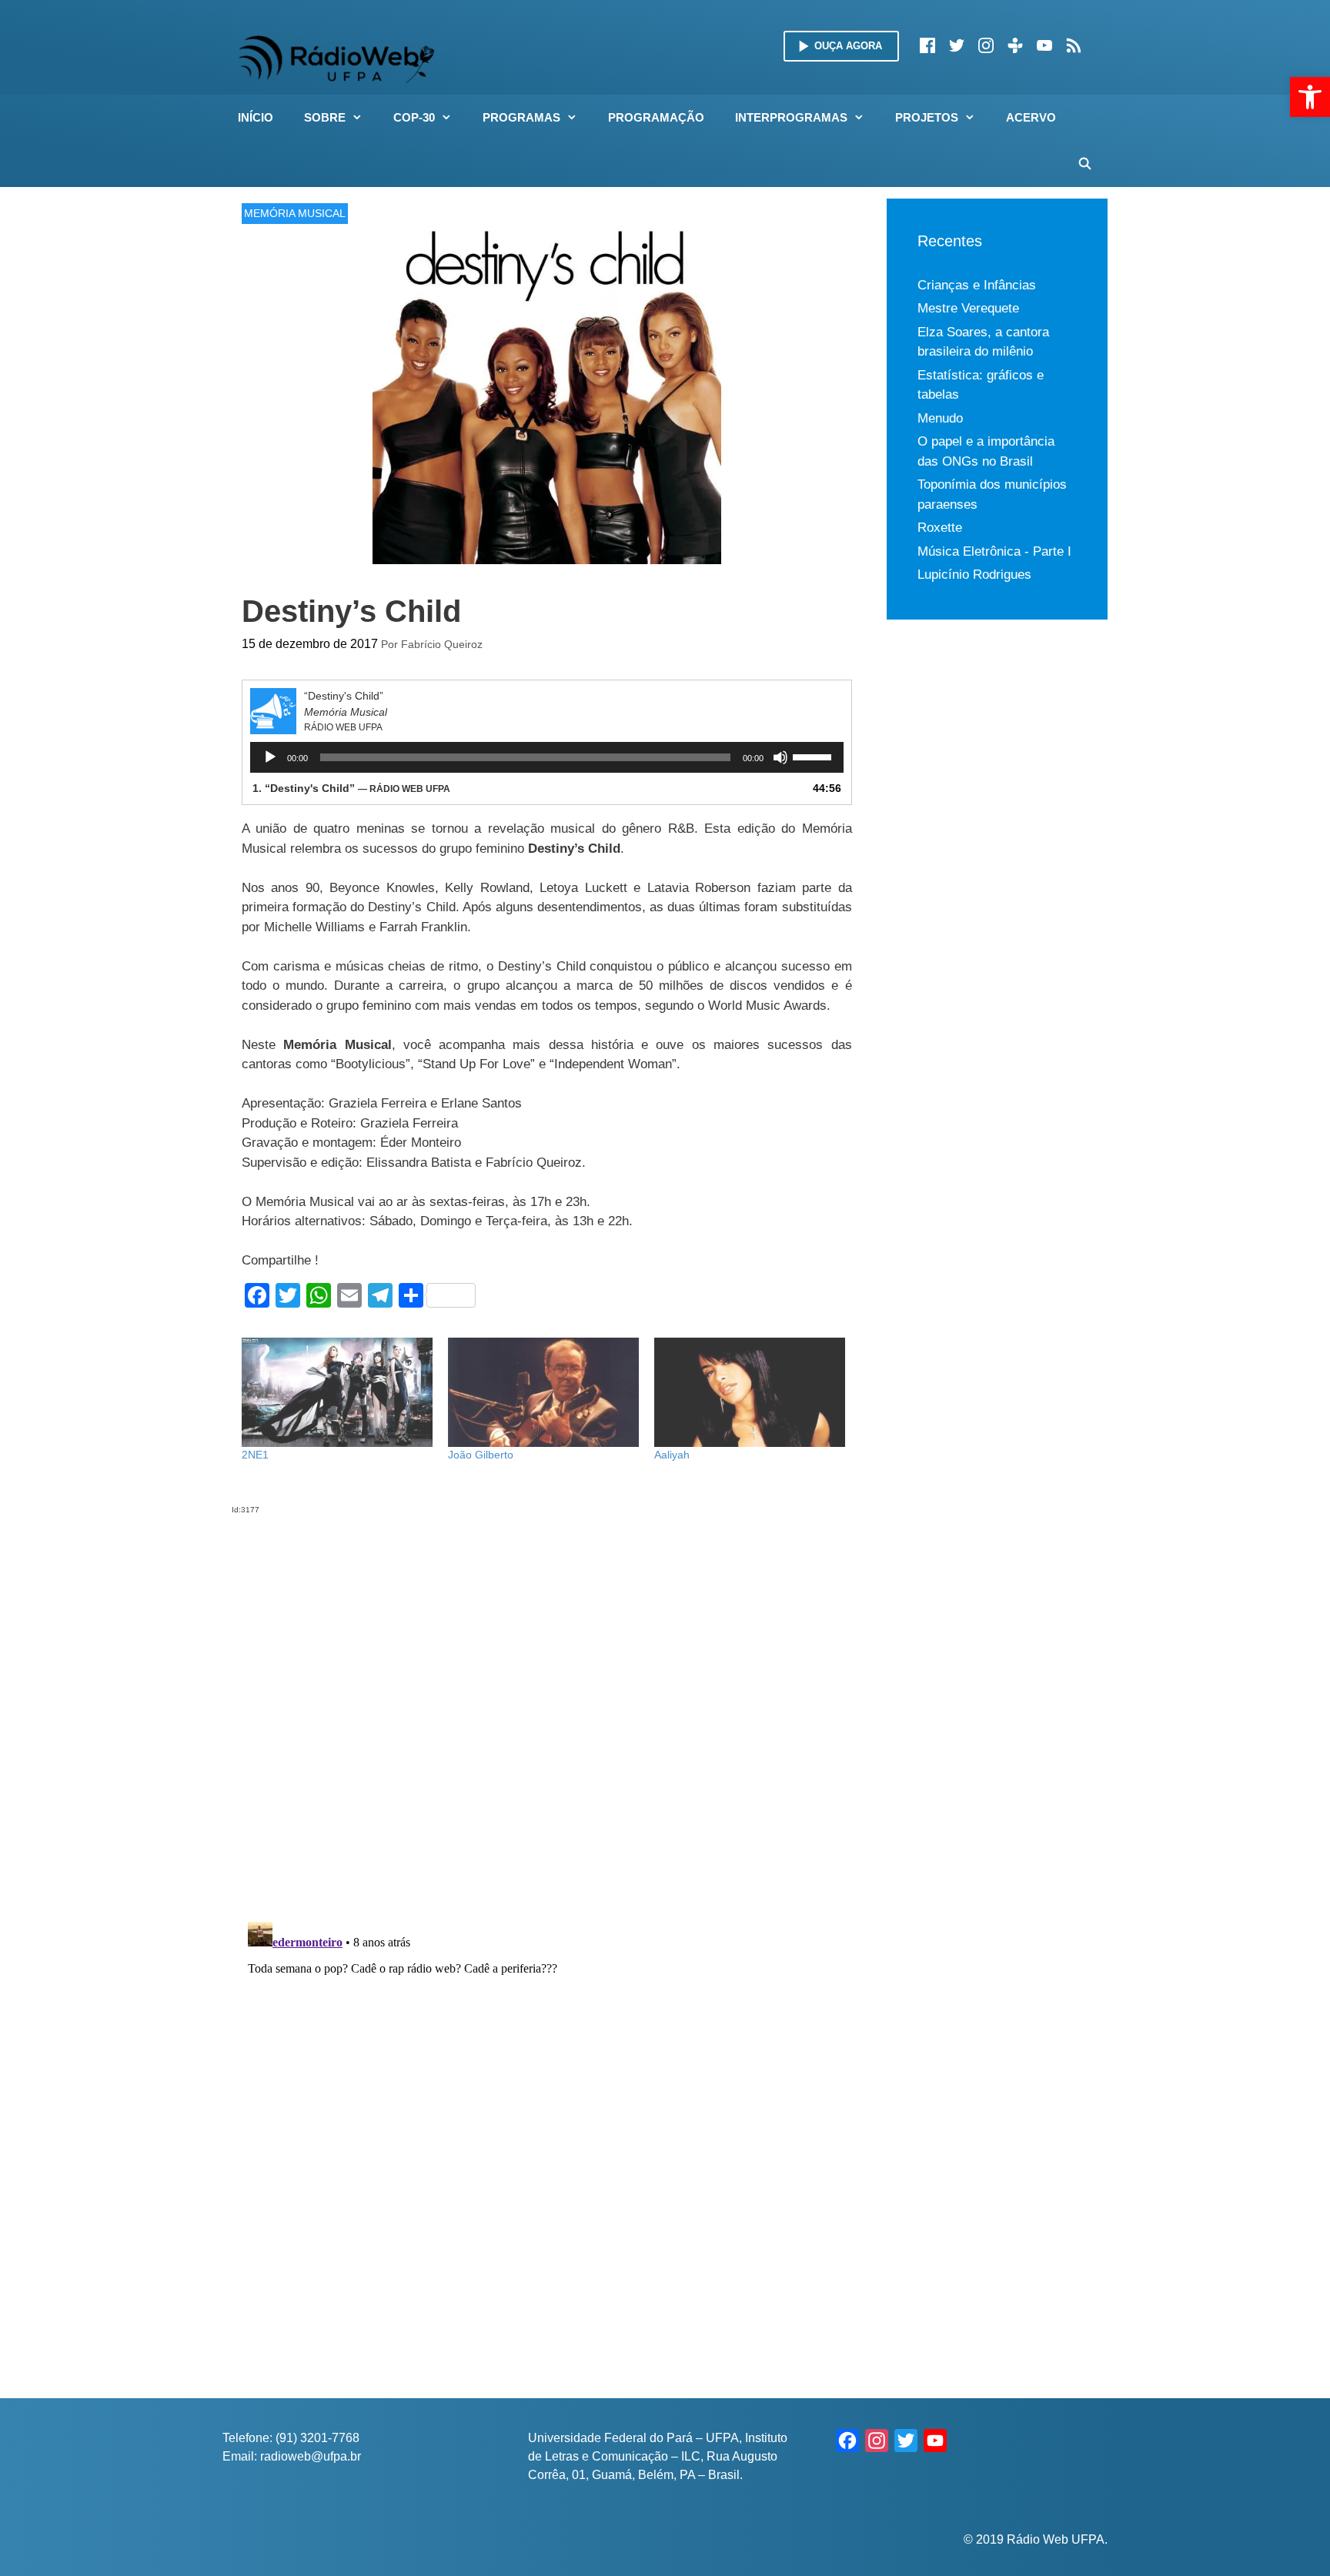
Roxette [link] (940, 528)
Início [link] (256, 117)
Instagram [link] (986, 45)
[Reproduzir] (270, 757)
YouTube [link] (1044, 45)
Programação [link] (656, 117)
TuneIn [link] (1015, 45)
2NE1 (255, 1455)
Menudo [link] (940, 418)
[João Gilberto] (543, 1392)
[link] (1310, 97)
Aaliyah (672, 1455)
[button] (362, 118)
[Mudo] (780, 757)
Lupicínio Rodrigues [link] (974, 575)
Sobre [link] (325, 117)
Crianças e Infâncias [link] (977, 285)
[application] (547, 757)
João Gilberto (481, 1455)
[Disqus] (547, 1708)
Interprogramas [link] (791, 117)
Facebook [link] (927, 45)
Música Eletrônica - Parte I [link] (994, 551)
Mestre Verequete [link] (968, 308)
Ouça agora (848, 46)
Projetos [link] (927, 117)
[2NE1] (337, 1392)
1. (351, 788)
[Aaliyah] (750, 1392)
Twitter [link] (957, 45)
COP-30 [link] (414, 117)
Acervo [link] (1031, 117)
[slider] (814, 756)
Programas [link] (521, 117)
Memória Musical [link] (295, 213)
